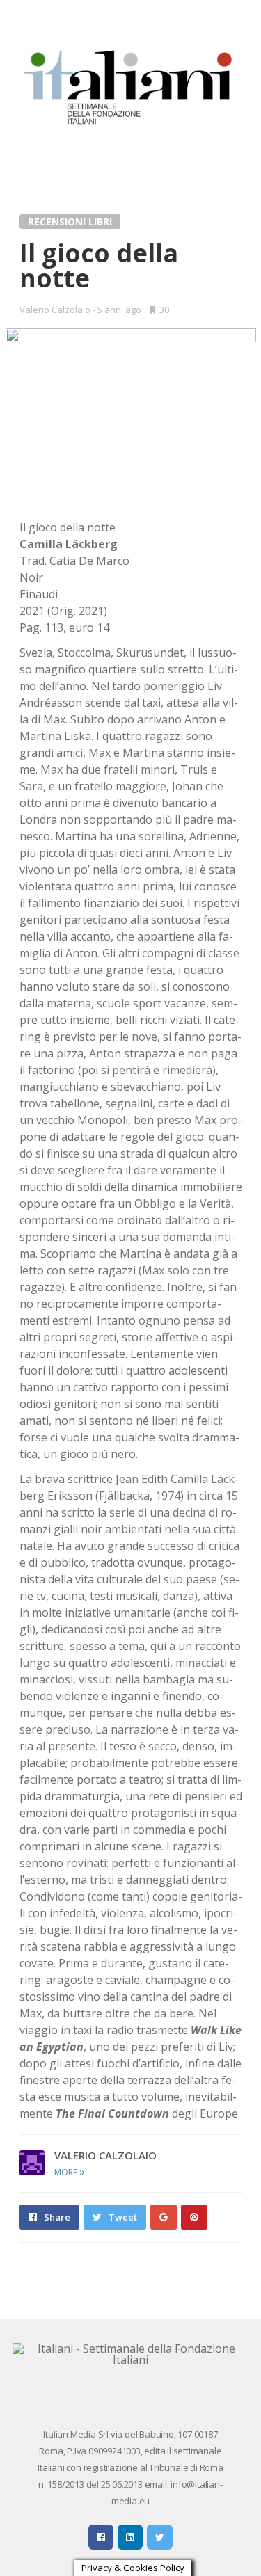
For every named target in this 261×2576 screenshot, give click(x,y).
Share (57, 2217)
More (70, 2172)
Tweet (123, 2217)
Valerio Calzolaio (55, 310)
